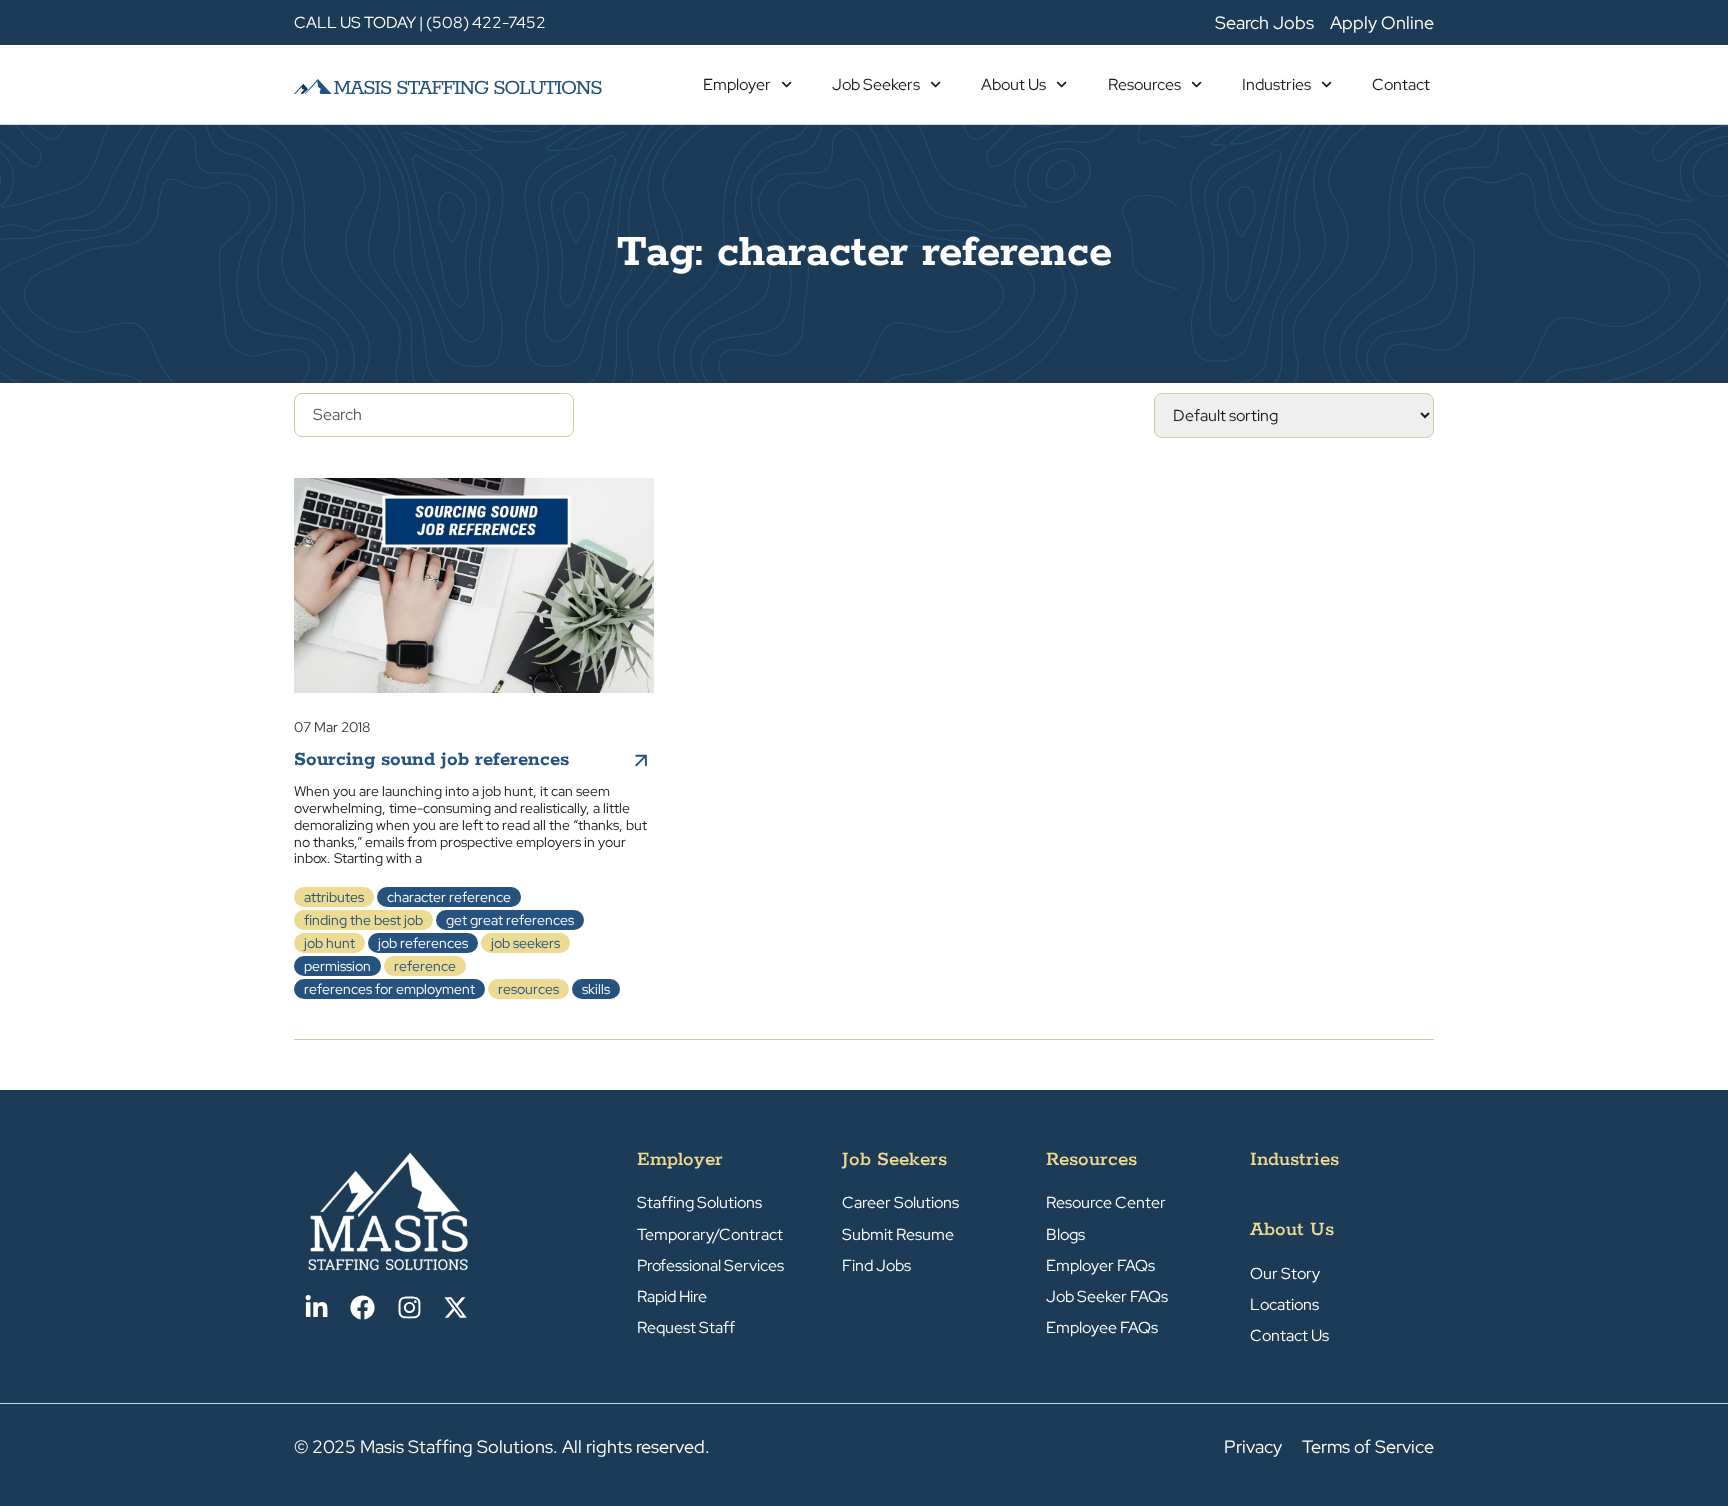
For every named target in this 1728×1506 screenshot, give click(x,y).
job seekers (525, 943)
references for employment (389, 989)
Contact (1401, 84)
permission (337, 966)
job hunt (329, 943)
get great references (510, 920)
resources (528, 989)
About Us (1013, 84)
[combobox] (434, 415)
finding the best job (363, 920)
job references (423, 943)
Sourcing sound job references (431, 760)
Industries (1276, 84)
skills (596, 989)
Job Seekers (876, 84)
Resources (1144, 84)
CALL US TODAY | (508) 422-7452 (420, 22)
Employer (737, 84)
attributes (334, 897)
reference (425, 966)
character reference (449, 897)
